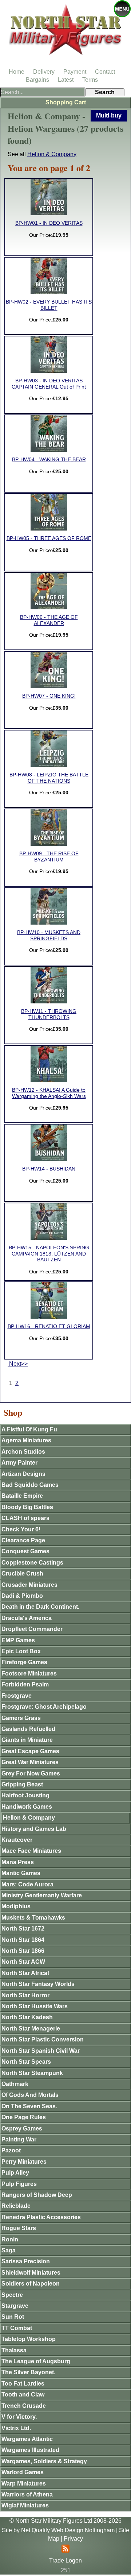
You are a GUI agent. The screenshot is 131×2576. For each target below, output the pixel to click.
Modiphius (16, 1906)
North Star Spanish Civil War (41, 2051)
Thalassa (14, 2350)
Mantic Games (21, 1873)
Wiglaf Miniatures (25, 2505)
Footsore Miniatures (29, 1673)
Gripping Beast (22, 1784)
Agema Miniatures (26, 1440)
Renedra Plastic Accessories (41, 2217)
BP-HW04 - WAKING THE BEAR (49, 460)
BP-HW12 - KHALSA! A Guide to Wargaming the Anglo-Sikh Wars (49, 1093)
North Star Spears (26, 2062)
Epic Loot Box (21, 1651)
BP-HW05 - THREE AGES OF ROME (49, 538)
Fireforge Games (24, 1662)
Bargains (37, 80)
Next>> (18, 1364)
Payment (75, 72)
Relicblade (16, 2206)
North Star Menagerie (31, 2029)
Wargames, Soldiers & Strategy (44, 2461)
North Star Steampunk (32, 2073)
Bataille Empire (22, 1496)
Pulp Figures (19, 2184)
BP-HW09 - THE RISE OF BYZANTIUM (49, 857)
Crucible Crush (22, 1574)
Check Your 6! (21, 1529)
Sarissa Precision (26, 2261)
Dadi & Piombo (22, 1596)
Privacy (73, 2539)
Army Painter (19, 1463)
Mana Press (18, 1862)
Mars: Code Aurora (27, 1884)
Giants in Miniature (27, 1740)
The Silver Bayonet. (28, 2372)
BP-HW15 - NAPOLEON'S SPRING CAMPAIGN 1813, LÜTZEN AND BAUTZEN (49, 1254)
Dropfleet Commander (32, 1629)
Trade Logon (65, 2560)
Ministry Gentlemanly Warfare (42, 1895)
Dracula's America (27, 1618)
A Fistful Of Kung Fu (29, 1429)
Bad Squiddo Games (30, 1485)
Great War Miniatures (30, 1762)
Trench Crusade (24, 2406)
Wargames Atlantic (27, 2439)
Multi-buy (109, 115)
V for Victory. (19, 2417)
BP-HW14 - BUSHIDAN (49, 1169)
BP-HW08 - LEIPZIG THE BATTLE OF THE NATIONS (49, 778)
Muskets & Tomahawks (33, 1918)
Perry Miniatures (24, 2162)
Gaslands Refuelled (28, 1729)
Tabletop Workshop (29, 2339)
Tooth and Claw (23, 2394)
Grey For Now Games (31, 1773)
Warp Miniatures (24, 2484)
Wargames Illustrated (30, 2450)
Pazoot (11, 2150)
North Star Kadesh (27, 2017)
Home (17, 72)
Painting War (19, 2139)
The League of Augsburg (36, 2361)
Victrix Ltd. (16, 2428)
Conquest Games (25, 1551)
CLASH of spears (25, 1518)
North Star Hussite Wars (35, 2006)
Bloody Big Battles (27, 1507)
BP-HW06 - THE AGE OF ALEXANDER (49, 620)
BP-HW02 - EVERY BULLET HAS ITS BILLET (49, 305)
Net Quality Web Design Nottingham (68, 2530)
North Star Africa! (25, 1973)
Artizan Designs (23, 1474)
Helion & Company (52, 154)
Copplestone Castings (32, 1563)
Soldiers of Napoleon (31, 2284)
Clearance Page (23, 1540)
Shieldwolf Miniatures (31, 2273)
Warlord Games (23, 2472)
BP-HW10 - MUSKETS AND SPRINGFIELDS (49, 935)
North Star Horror (25, 1995)
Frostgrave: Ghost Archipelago (44, 1707)
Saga (9, 2250)
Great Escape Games (30, 1751)
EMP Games (18, 1640)
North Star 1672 (23, 1929)
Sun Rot (13, 2317)
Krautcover (17, 1840)
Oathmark (15, 2084)
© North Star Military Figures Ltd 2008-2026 (65, 2521)
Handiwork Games (27, 1807)
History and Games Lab (34, 1829)
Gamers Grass (21, 1718)
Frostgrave (17, 1696)
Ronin (10, 2239)
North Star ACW (23, 1962)
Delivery (44, 72)
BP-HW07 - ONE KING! (49, 696)
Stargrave (15, 2306)
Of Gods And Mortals (30, 2095)
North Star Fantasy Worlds (38, 1984)
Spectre (12, 2295)
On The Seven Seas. (29, 2106)
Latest (66, 80)
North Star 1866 (23, 1951)
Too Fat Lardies (23, 2384)
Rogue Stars (19, 2228)
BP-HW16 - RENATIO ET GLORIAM (49, 1326)
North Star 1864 (23, 1940)
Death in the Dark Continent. (40, 1607)
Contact (105, 72)
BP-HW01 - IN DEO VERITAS (49, 223)
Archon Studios (23, 1452)
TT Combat (17, 2328)
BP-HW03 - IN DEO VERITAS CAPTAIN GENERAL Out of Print (49, 384)
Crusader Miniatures (29, 1585)
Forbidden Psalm (25, 1684)
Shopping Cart (66, 102)
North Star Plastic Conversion (43, 2039)
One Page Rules (24, 2117)
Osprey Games (22, 2128)
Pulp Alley (15, 2173)
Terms (90, 80)
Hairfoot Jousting (25, 1795)
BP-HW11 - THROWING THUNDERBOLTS (49, 1014)
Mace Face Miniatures (31, 1851)
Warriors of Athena (27, 2494)
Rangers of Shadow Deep (37, 2195)
